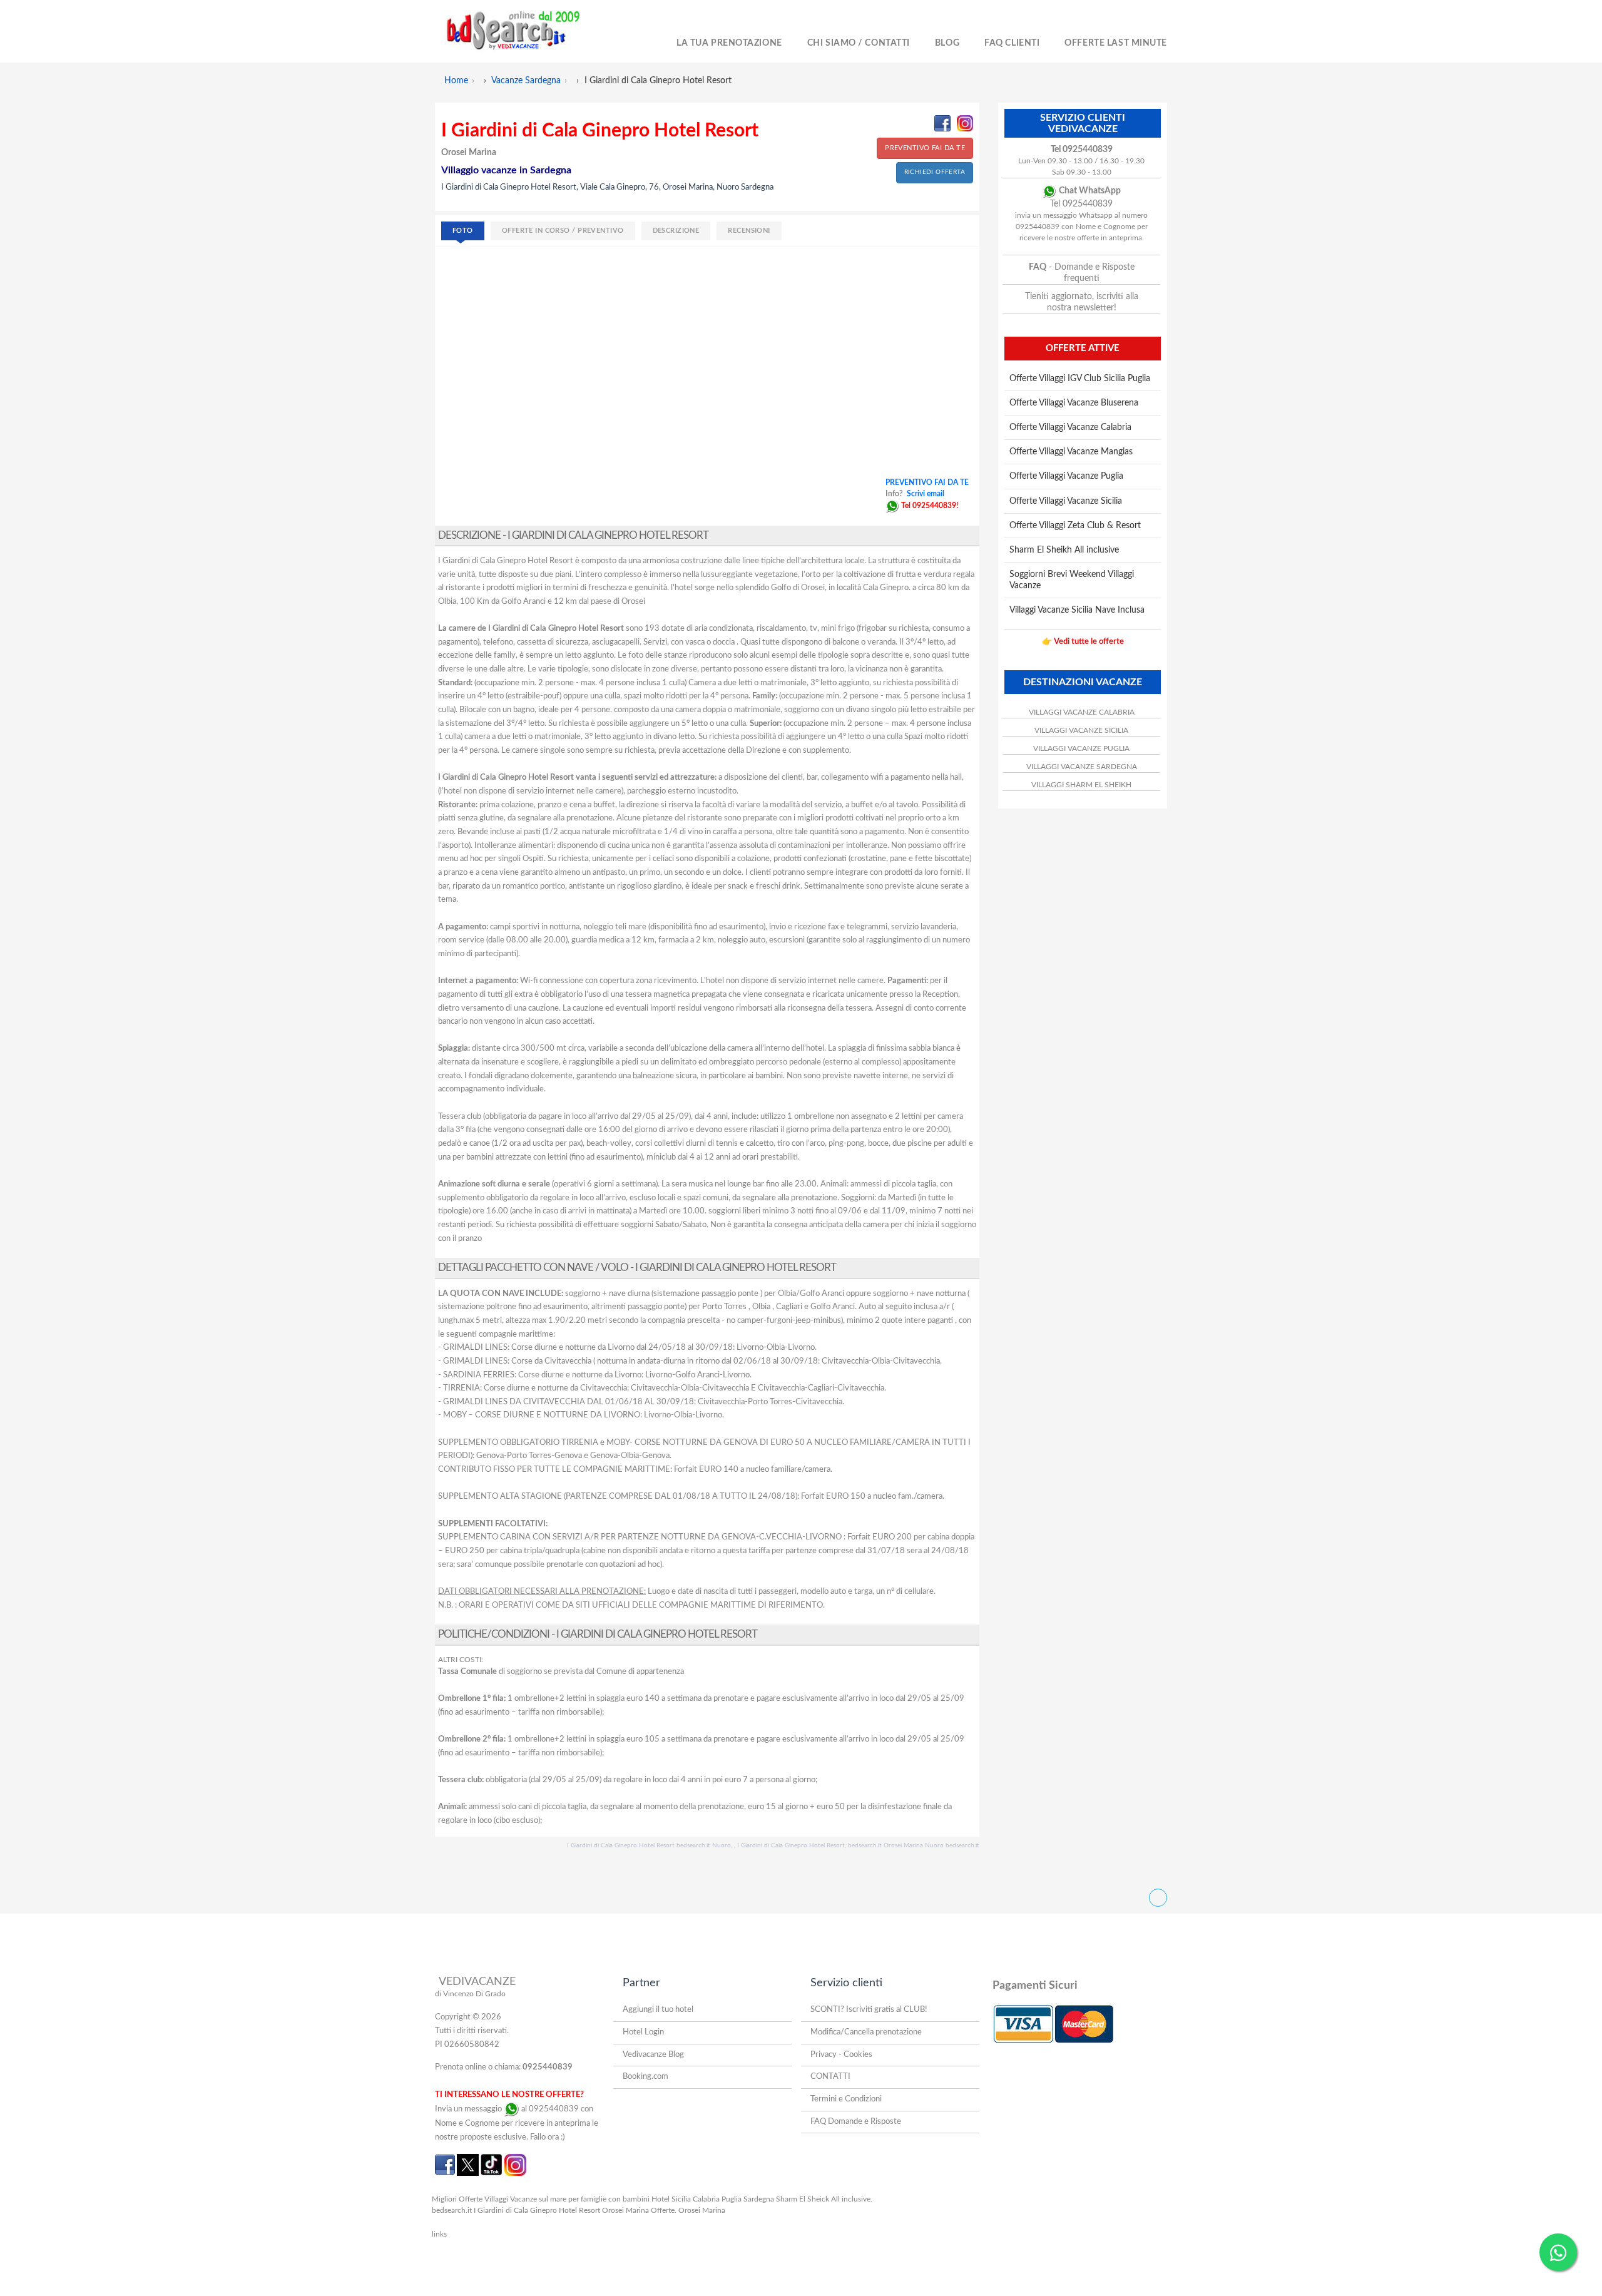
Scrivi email (926, 494)
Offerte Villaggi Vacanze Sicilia (1066, 501)
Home (456, 81)
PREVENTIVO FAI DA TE (925, 148)
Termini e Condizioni (846, 2099)
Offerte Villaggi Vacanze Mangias (1071, 452)
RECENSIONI (749, 231)
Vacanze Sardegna (526, 81)
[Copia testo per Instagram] (965, 123)
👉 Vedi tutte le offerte (1083, 642)
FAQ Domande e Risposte (856, 2122)
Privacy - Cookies (841, 2055)
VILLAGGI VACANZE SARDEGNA (1082, 767)
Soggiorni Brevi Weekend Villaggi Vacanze (1072, 580)
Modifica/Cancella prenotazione (866, 2032)
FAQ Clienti (1012, 43)
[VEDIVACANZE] (527, 31)
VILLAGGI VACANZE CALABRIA (1082, 712)
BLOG (947, 43)
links (439, 2234)
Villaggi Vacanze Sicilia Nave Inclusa (1077, 610)
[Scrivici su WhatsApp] (892, 506)
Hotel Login (643, 2032)
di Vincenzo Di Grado (470, 1994)
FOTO (463, 231)
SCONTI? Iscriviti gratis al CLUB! (869, 2010)
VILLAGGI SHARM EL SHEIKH (1081, 785)
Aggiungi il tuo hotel (658, 2010)
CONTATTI (830, 2077)
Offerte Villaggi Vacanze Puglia (1066, 476)
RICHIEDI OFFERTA (935, 172)
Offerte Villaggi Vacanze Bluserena (1074, 403)
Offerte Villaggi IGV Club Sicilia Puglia (1080, 379)
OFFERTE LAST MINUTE (1116, 43)
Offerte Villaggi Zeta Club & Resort (1075, 526)
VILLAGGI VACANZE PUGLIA (1081, 748)
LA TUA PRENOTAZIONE (729, 43)
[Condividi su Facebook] (942, 123)
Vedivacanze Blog (653, 2055)
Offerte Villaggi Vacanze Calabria (1070, 427)
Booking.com (645, 2077)
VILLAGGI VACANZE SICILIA (1081, 730)
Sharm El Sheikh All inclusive (1064, 550)
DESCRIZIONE (676, 231)
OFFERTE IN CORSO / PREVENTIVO (563, 231)
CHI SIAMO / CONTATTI (859, 43)
